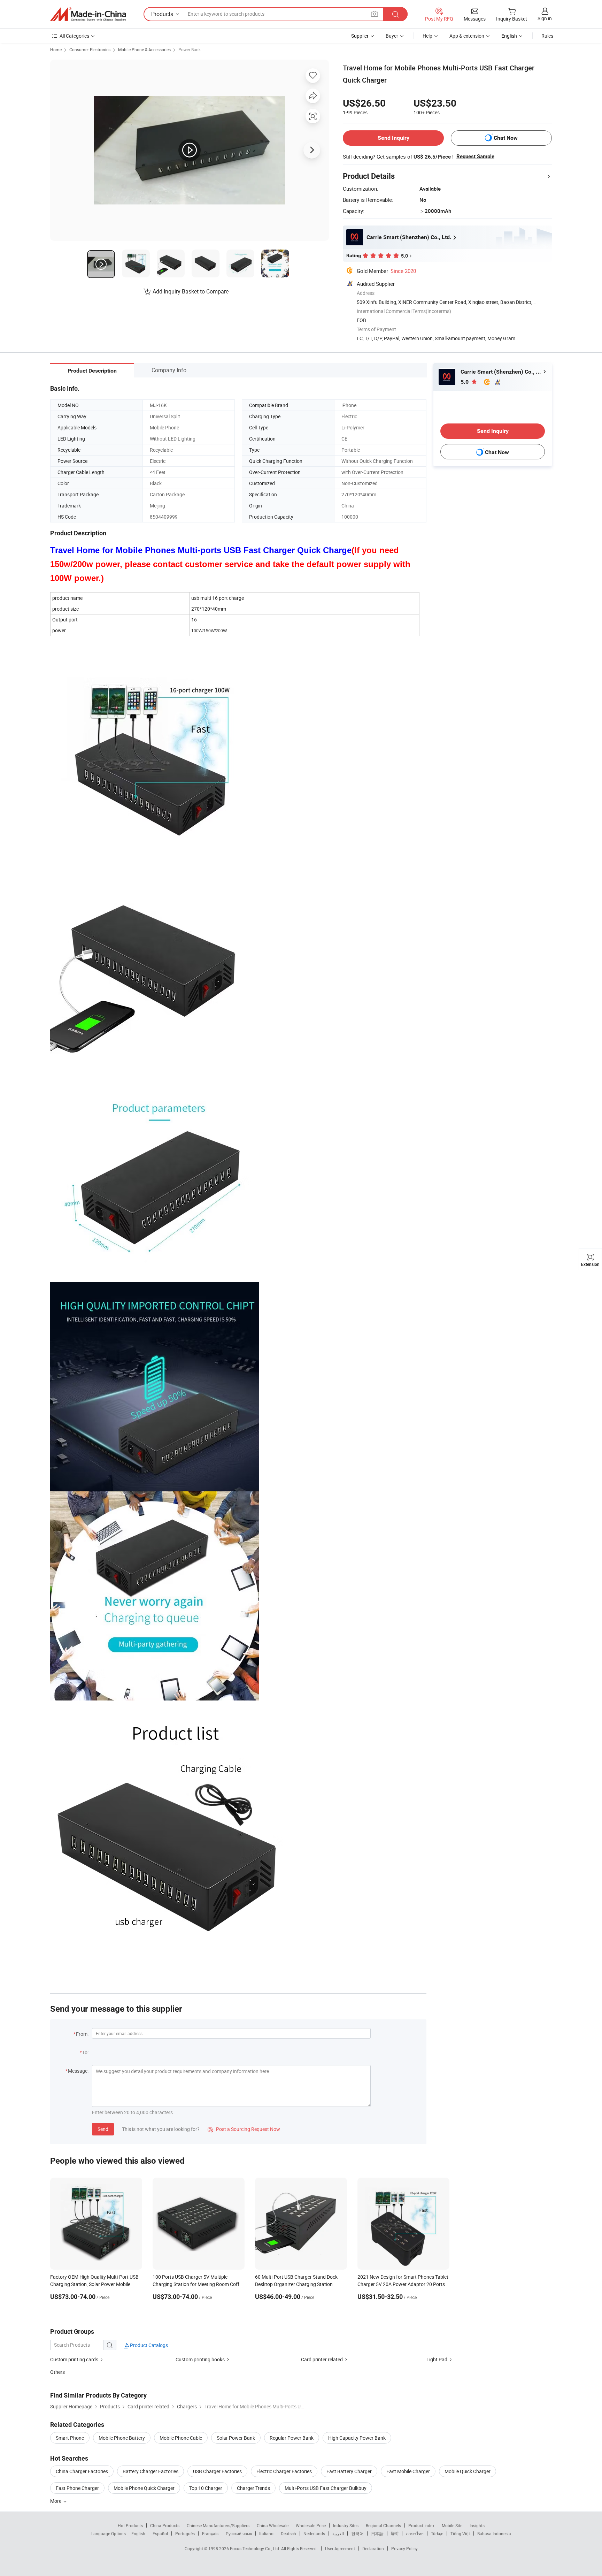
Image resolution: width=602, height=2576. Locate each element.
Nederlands (314, 2533)
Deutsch (288, 2533)
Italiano (266, 2533)
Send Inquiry (393, 138)
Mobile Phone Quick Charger (144, 2488)
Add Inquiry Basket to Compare (191, 291)
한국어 (357, 2533)
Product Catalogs (148, 2345)
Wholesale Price (311, 2525)
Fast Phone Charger (77, 2488)
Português (185, 2533)
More (56, 2501)
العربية (338, 2533)
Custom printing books (200, 2359)
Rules (547, 36)
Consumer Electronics (90, 49)
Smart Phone (70, 2438)
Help (427, 36)
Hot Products (130, 2525)
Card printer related (322, 2359)
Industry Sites (346, 2525)
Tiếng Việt (460, 2533)
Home (56, 49)
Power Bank (190, 49)
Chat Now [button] (506, 138)
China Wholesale (273, 2525)
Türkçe (437, 2533)
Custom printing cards (74, 2359)
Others (57, 2372)
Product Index (421, 2525)
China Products (165, 2525)
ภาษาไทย (415, 2533)
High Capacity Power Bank (357, 2438)
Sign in (545, 18)
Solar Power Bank (236, 2438)
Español (160, 2533)
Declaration (373, 2548)
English (138, 2533)
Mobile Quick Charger (468, 2471)
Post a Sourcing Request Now (244, 2129)
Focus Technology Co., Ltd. (256, 2548)
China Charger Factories (82, 2471)
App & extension (467, 36)
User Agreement (340, 2548)
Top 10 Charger (206, 2488)
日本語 (377, 2533)
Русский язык (239, 2533)
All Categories (74, 36)
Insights (477, 2525)
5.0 (465, 382)
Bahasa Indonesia (494, 2533)
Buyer (392, 36)
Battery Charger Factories (150, 2471)
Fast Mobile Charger (408, 2471)
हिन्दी (395, 2533)
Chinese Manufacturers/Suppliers (218, 2525)
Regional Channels (383, 2525)
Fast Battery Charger (349, 2471)
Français (210, 2533)
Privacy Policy (404, 2548)
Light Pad (437, 2359)
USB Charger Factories (217, 2471)
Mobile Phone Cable (181, 2438)
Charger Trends (253, 2488)
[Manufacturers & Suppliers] (88, 14)
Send (103, 2129)
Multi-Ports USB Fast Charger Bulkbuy (326, 2488)
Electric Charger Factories (284, 2471)
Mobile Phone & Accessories (144, 49)
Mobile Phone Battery (122, 2438)
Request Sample (475, 156)
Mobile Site (452, 2525)
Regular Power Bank (292, 2438)
